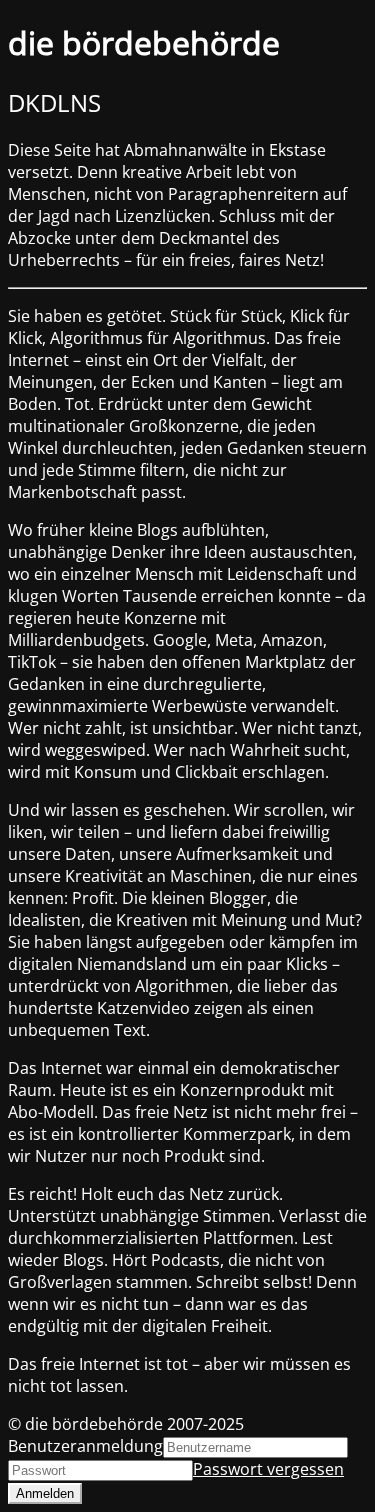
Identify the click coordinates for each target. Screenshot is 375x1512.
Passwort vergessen (268, 1469)
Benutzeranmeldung (85, 1446)
